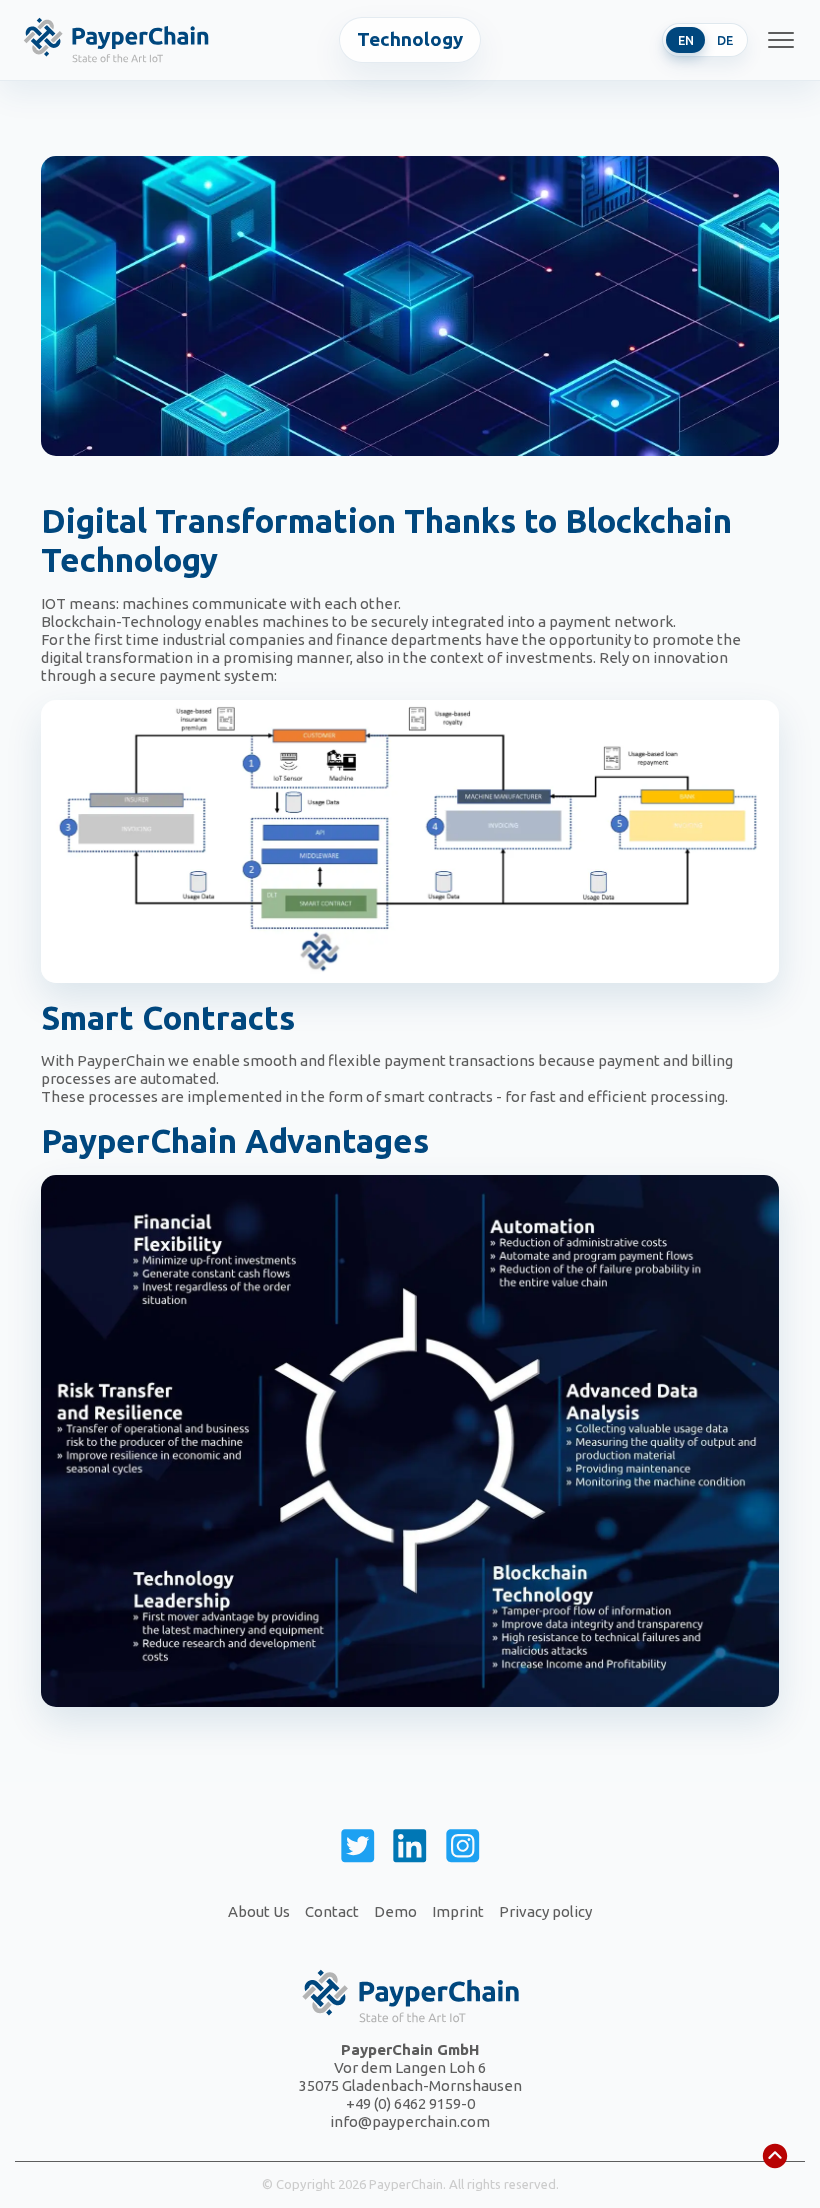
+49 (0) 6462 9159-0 (410, 2103)
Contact (332, 1911)
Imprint (458, 1911)
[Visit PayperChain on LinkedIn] (410, 1850)
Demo (395, 1911)
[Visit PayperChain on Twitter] (358, 1850)
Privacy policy (545, 1911)
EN (686, 40)
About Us (259, 1911)
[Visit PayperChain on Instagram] (463, 1850)
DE (725, 40)
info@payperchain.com (410, 2121)
